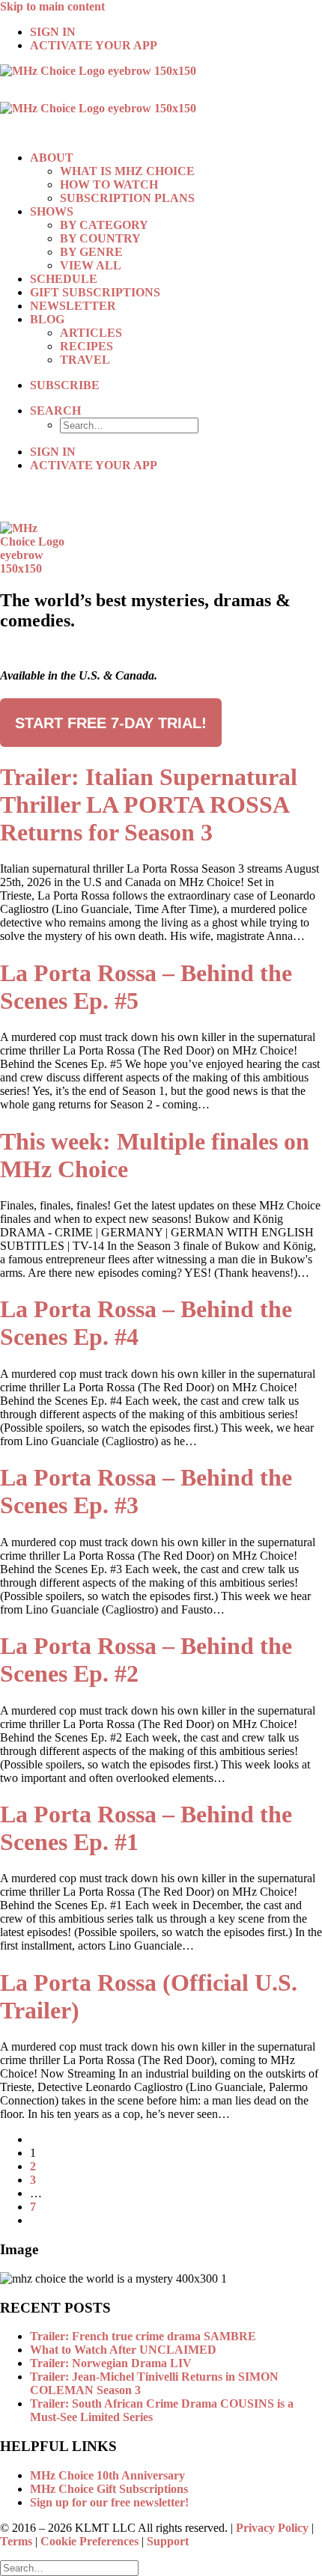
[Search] (69, 2567)
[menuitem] (176, 32)
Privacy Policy (272, 2528)
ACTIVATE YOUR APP (94, 45)
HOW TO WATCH (109, 184)
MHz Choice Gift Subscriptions (109, 2489)
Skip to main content (52, 6)
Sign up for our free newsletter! (109, 2502)
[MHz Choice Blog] (161, 102)
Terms (16, 2541)
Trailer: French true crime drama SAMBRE (143, 2336)
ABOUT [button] (52, 158)
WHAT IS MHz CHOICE (127, 171)
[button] (55, 410)
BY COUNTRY (100, 238)
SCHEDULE (64, 279)
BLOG (47, 319)
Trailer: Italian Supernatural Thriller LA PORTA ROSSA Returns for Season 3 (149, 805)
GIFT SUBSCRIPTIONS (95, 292)
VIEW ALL (91, 265)
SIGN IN (53, 32)
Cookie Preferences (89, 2541)
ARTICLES (91, 333)
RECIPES (86, 346)
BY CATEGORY (104, 225)
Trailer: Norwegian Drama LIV (111, 2363)
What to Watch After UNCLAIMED (123, 2350)
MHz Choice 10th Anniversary (107, 2475)
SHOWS (52, 211)
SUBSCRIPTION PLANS (127, 198)
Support (168, 2541)
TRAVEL (85, 360)
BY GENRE (91, 252)
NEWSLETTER (73, 306)
